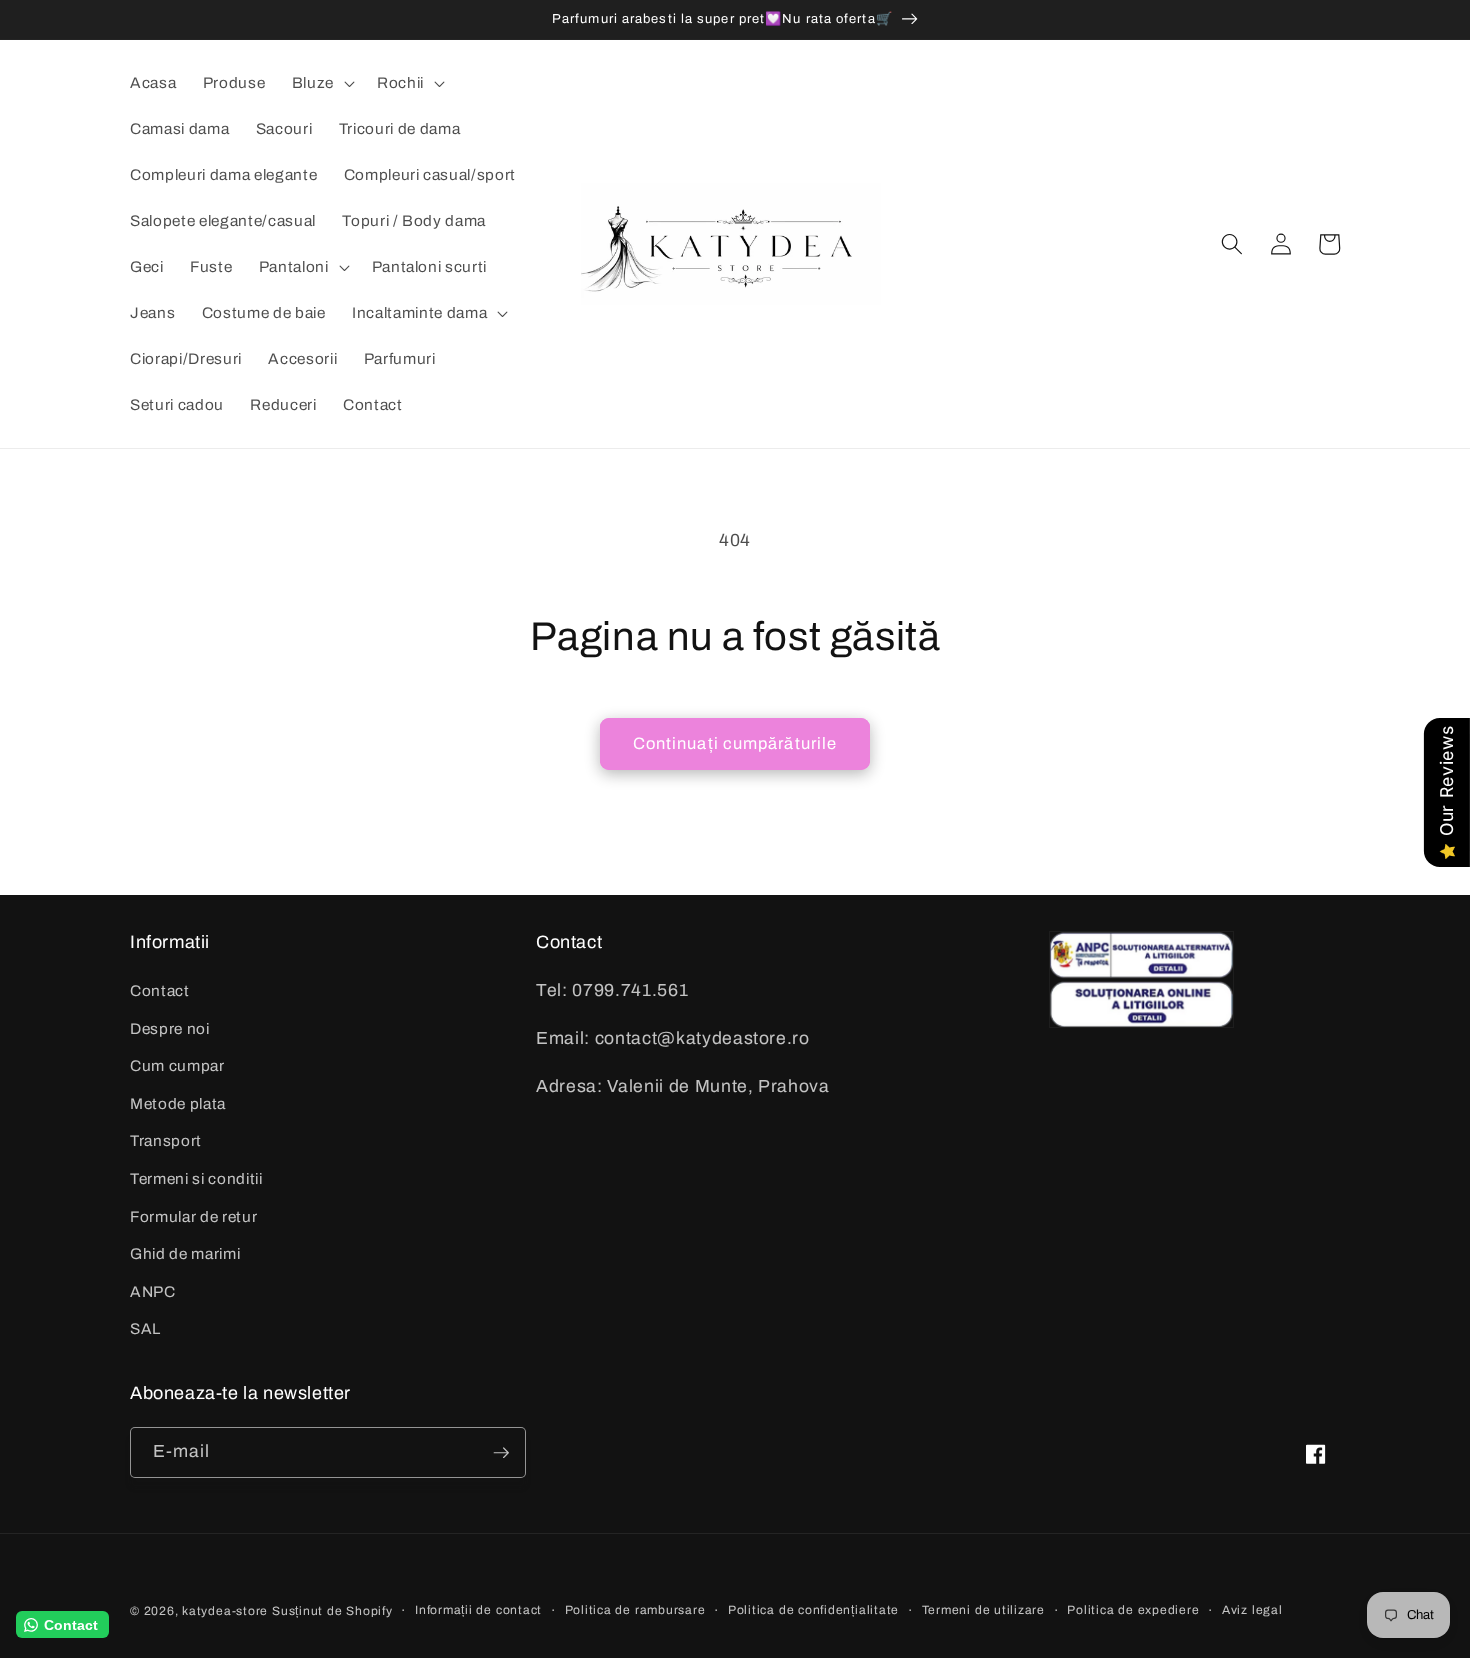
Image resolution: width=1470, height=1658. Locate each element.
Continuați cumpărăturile (735, 743)
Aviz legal (1252, 1610)
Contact (160, 990)
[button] (321, 83)
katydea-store (225, 1611)
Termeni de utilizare (983, 1610)
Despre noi (170, 1028)
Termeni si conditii (196, 1178)
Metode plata (178, 1103)
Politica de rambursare (635, 1610)
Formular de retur (193, 1216)
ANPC (153, 1291)
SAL (145, 1328)
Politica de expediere (1133, 1610)
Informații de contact (478, 1610)
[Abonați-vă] (501, 1453)
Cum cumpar (177, 1065)
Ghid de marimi (185, 1253)
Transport (166, 1140)
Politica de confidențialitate (813, 1610)
